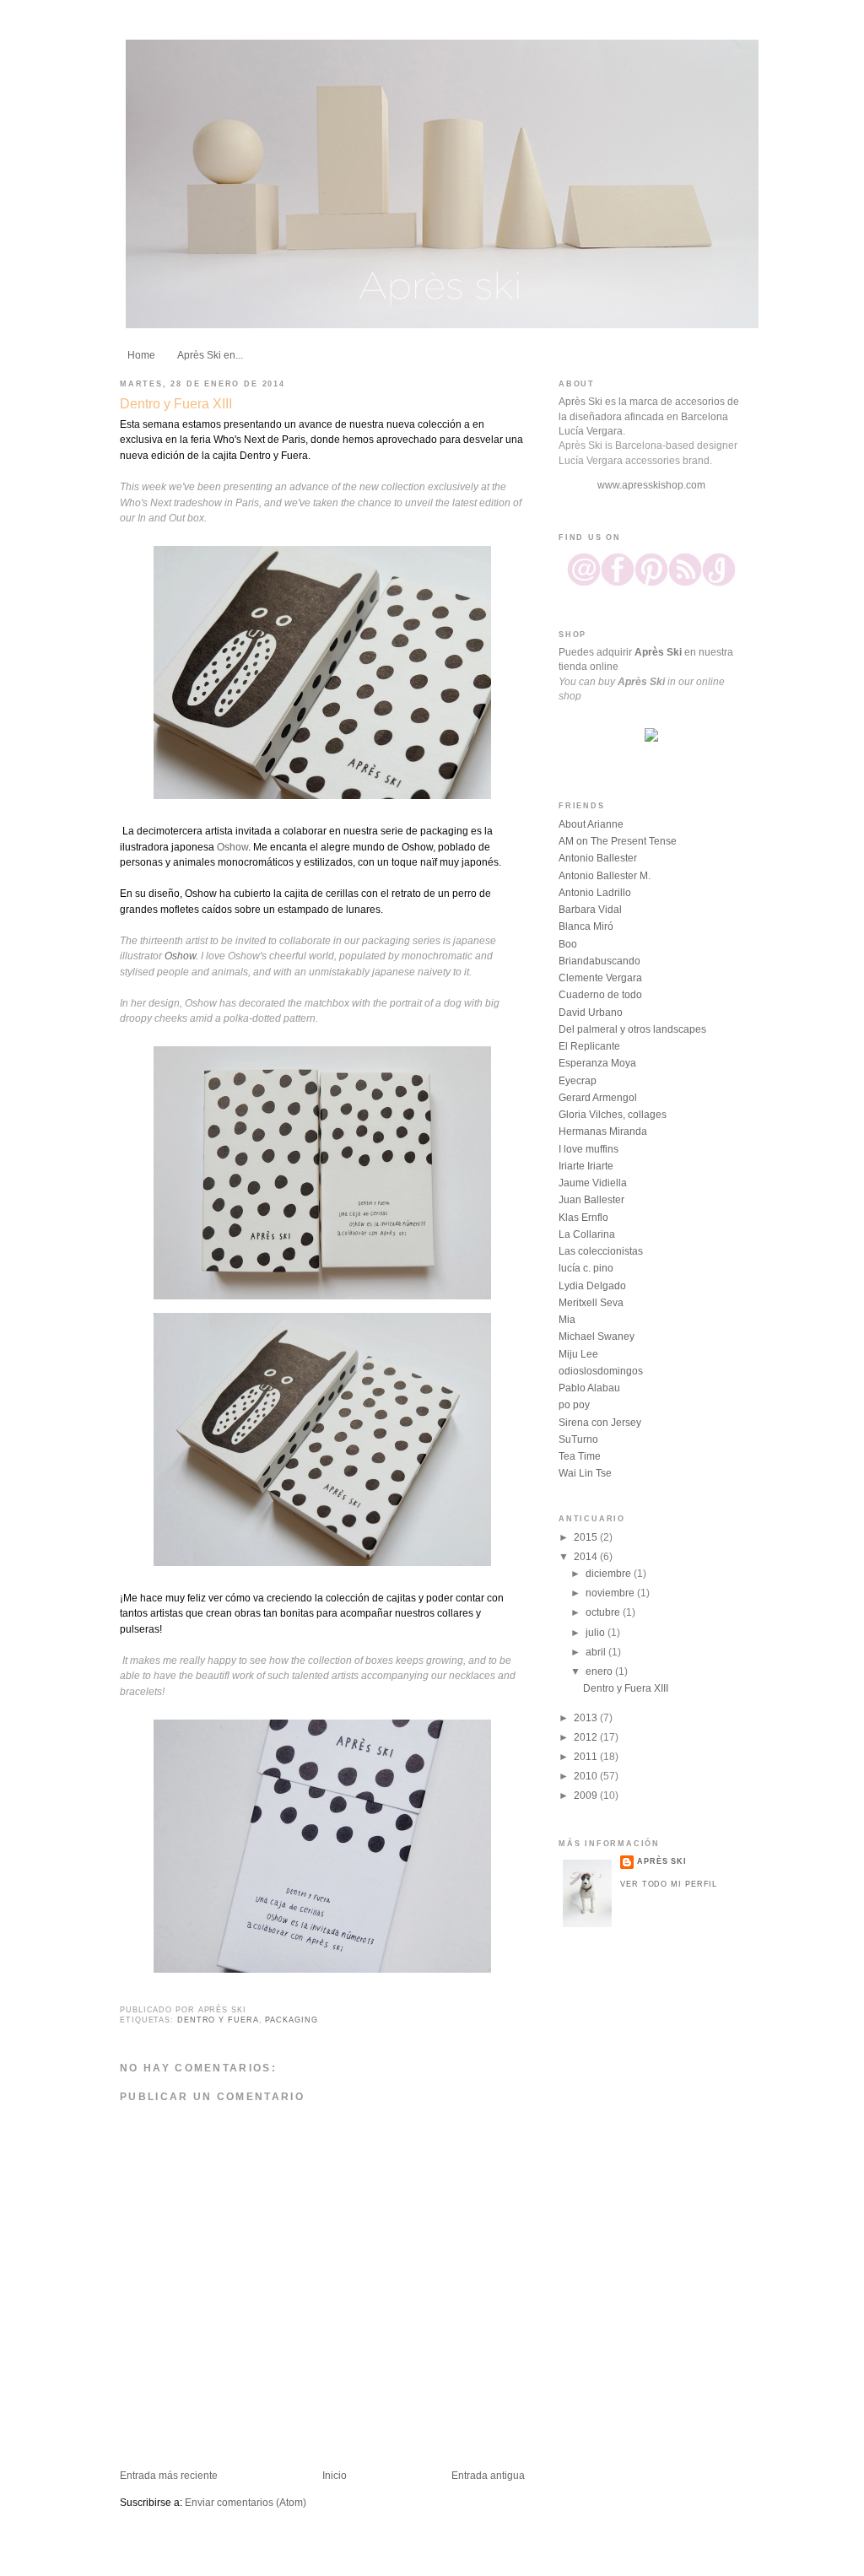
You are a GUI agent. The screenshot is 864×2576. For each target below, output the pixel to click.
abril (597, 1652)
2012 (587, 1737)
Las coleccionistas (601, 1251)
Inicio (335, 2476)
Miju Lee (578, 1354)
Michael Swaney (597, 1337)
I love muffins (589, 1149)
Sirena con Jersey (600, 1423)
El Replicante (589, 1046)
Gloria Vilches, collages (613, 1115)
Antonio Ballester (598, 858)
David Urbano (591, 1013)
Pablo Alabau (589, 1388)
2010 (587, 1776)
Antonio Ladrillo (595, 893)
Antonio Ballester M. (605, 876)
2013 (587, 1718)
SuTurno (578, 1439)
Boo (568, 944)
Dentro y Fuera (218, 2020)
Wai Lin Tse (585, 1473)
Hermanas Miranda (603, 1131)
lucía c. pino (586, 1268)
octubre (604, 1612)
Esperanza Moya (597, 1063)
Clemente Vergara (600, 978)
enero (600, 1671)
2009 (587, 1796)
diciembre (610, 1574)
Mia (567, 1320)
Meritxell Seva (591, 1303)
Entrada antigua (488, 2476)
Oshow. (181, 956)
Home (141, 355)
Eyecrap (578, 1081)
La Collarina (587, 1234)
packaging (291, 2020)
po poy (574, 1405)
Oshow (232, 847)
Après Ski (662, 1861)
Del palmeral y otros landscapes (632, 1029)
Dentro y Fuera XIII (176, 403)
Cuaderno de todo (600, 995)
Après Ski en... (210, 355)
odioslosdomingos (601, 1371)
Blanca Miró (586, 926)
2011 (587, 1757)
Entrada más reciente (169, 2476)
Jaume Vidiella (593, 1183)
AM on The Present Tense (618, 841)
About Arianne (591, 824)
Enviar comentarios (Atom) (246, 2503)
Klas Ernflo (583, 1218)
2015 (587, 1537)
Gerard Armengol (598, 1098)
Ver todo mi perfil (669, 1884)
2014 (587, 1557)
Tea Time (580, 1456)
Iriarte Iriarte (586, 1166)
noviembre (611, 1593)
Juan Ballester (591, 1200)
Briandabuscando (599, 961)
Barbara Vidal (590, 910)
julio (597, 1633)
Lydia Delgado (592, 1286)
